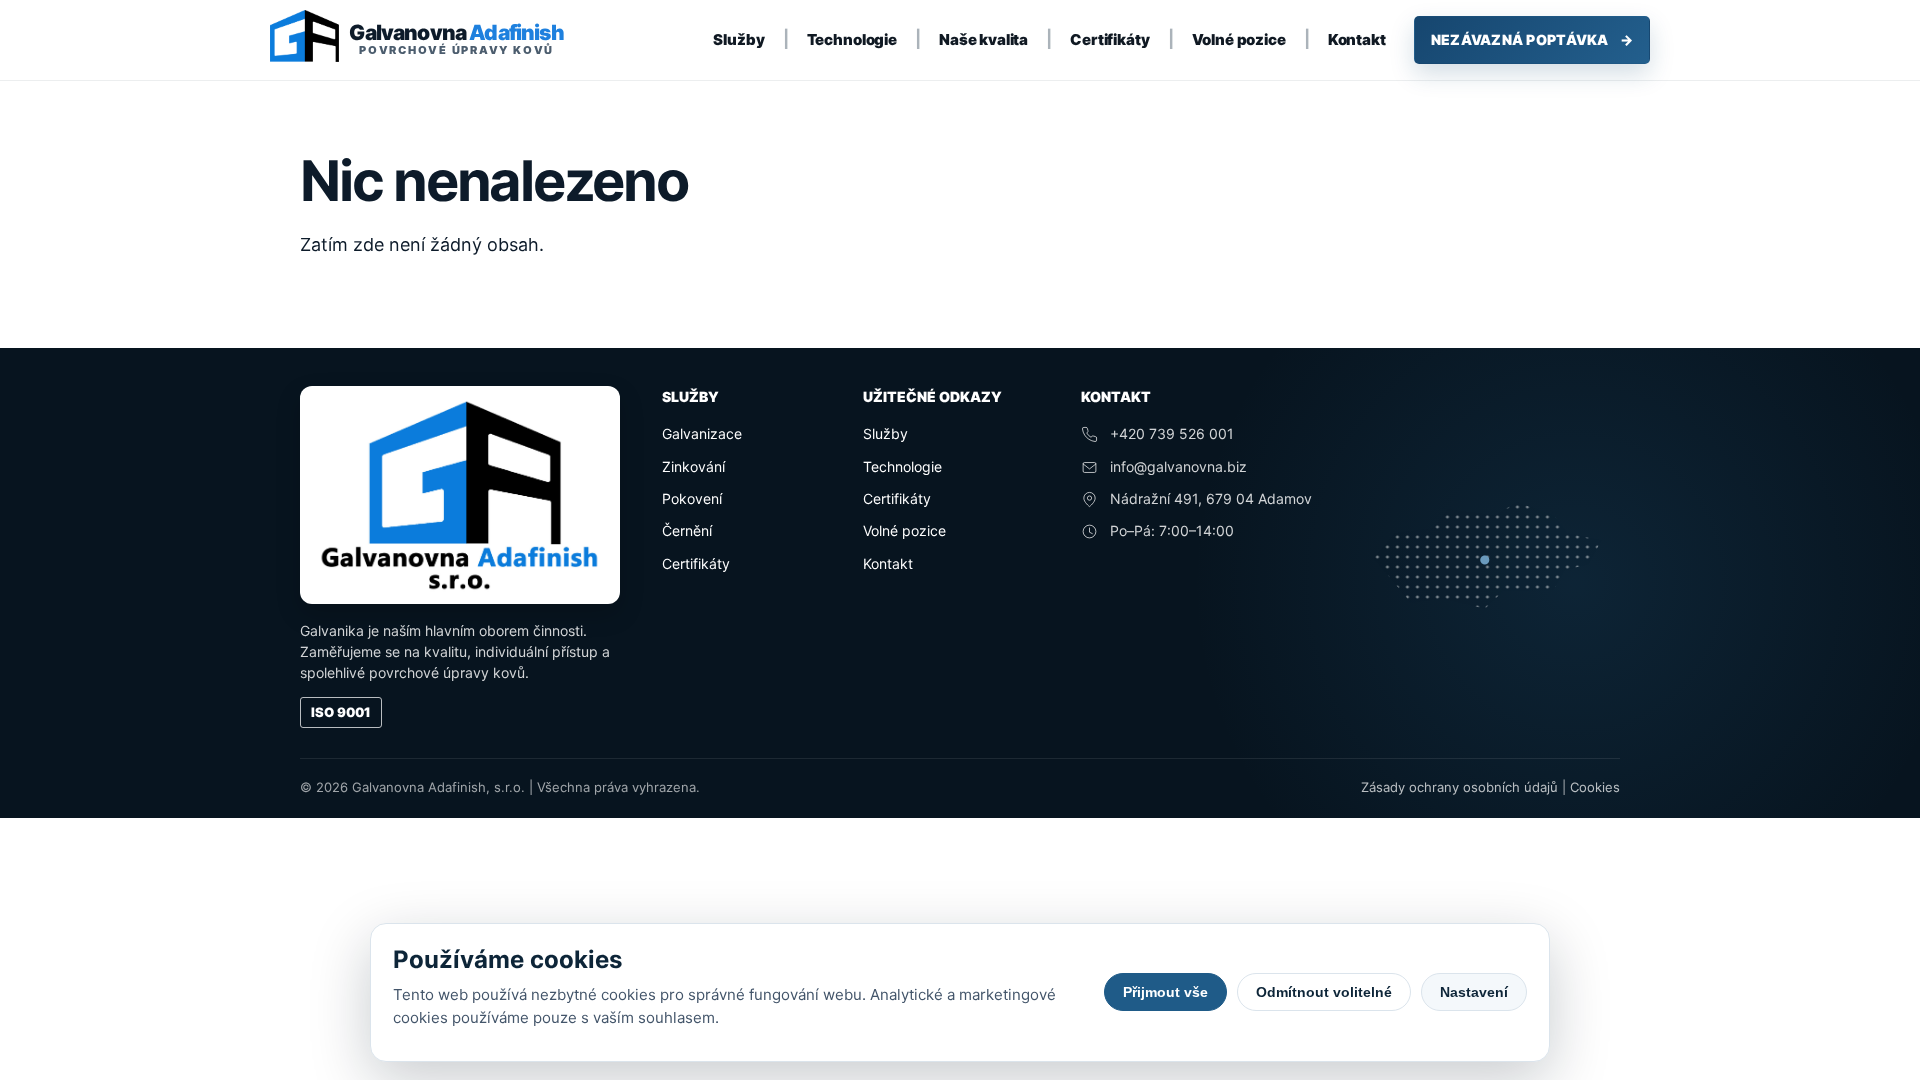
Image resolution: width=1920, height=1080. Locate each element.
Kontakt (1357, 39)
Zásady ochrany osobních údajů (1459, 787)
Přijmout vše (1165, 992)
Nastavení (1474, 992)
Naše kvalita (983, 39)
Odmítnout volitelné (1324, 992)
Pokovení (692, 498)
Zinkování (693, 466)
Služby (738, 39)
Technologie (852, 39)
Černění (687, 530)
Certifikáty (1109, 39)
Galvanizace (702, 433)
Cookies (1595, 787)
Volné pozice (1239, 39)
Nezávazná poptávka (1532, 39)
